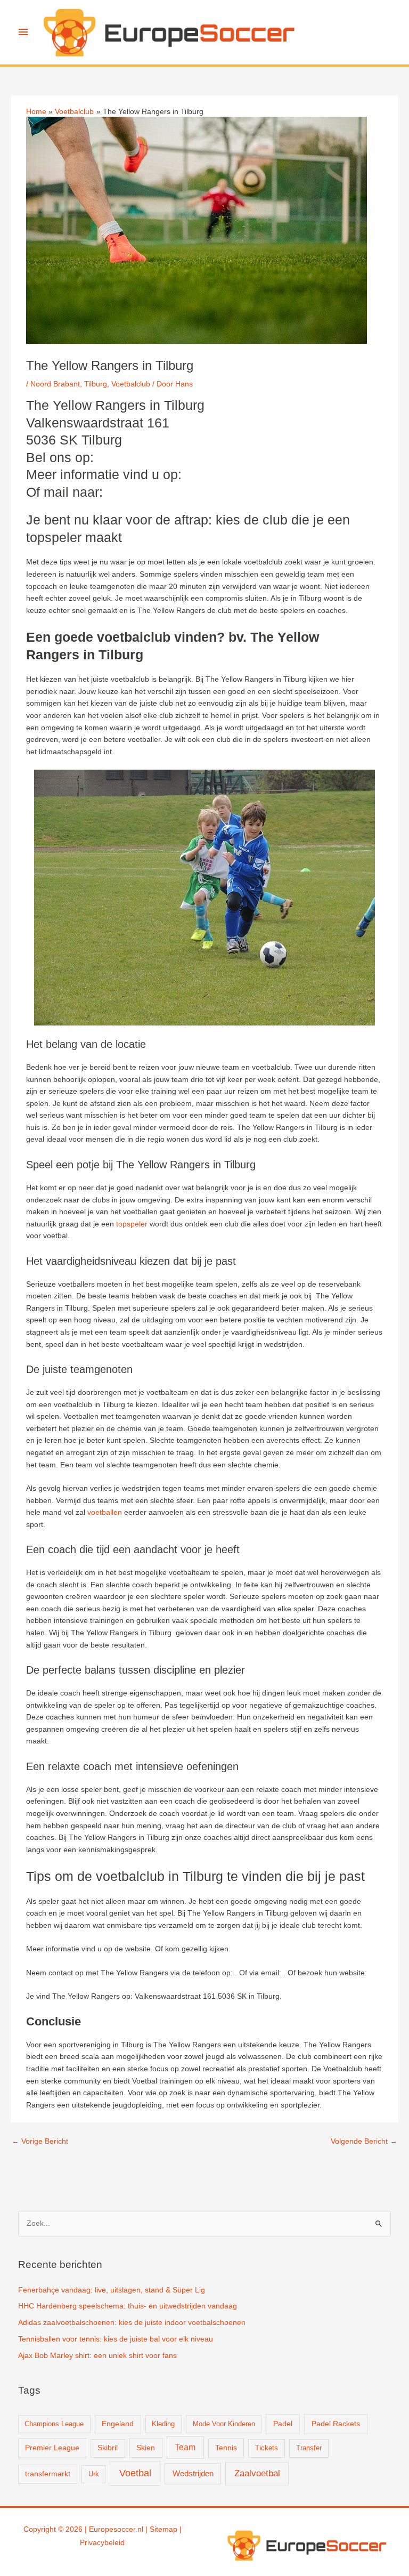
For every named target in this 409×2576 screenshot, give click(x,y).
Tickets (267, 2448)
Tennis (226, 2448)
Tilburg (96, 384)
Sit (154, 2529)
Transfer (309, 2448)
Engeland (118, 2424)
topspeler (132, 1224)
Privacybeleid (102, 2543)
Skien (146, 2448)
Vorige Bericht (40, 2141)
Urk (94, 2474)
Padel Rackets (336, 2424)
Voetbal (135, 2473)
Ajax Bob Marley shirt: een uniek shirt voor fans (97, 2356)
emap (168, 2529)
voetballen (105, 1512)
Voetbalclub (131, 384)
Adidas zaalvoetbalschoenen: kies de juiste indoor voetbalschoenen (132, 2323)
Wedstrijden (193, 2473)
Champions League (54, 2424)
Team (185, 2447)
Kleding (163, 2424)
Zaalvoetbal (257, 2473)
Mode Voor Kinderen (224, 2424)
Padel (283, 2424)
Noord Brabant (55, 384)
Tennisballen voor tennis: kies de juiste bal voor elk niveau (116, 2339)
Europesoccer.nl (116, 2529)
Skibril (108, 2448)
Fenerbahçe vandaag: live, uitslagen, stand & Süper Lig (112, 2290)
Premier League (52, 2448)
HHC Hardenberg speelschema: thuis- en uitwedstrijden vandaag (128, 2306)
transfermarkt (48, 2474)
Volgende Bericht (364, 2141)
